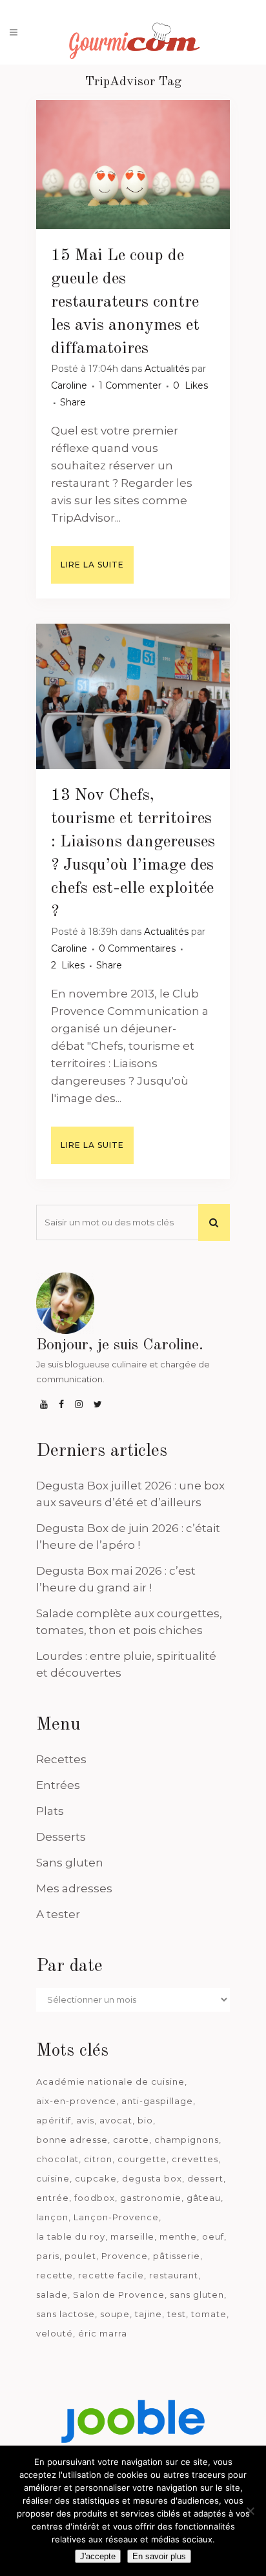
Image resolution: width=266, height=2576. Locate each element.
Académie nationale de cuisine (110, 2081)
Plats (50, 1811)
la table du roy (71, 2236)
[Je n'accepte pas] (250, 2511)
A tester (58, 1914)
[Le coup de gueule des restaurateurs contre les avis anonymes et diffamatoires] (133, 165)
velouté (55, 2333)
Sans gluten (70, 1863)
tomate (209, 2314)
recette (55, 2275)
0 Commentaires (137, 948)
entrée (53, 2198)
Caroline (69, 385)
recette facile (111, 2275)
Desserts (61, 1837)
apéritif (54, 2120)
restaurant (174, 2275)
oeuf (213, 2236)
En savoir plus (159, 2556)
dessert (205, 2178)
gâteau (204, 2198)
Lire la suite (92, 565)
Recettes (61, 1759)
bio (145, 2120)
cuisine (53, 2178)
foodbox (95, 2198)
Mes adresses (74, 1888)
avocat (116, 2120)
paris (48, 2256)
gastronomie (151, 2198)
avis (85, 2120)
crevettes (195, 2159)
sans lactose (66, 2314)
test (177, 2314)
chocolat (57, 2159)
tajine (148, 2314)
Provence (125, 2256)
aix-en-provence (76, 2101)
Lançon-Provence (116, 2217)
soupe (115, 2314)
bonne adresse (72, 2140)
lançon (52, 2217)
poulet (80, 2256)
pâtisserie (177, 2256)
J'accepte (98, 2556)
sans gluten (197, 2295)
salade (52, 2295)
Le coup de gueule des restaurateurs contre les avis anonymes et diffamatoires (125, 302)
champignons (187, 2140)
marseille (132, 2236)
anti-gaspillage (157, 2101)
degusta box (152, 2178)
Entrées (58, 1785)
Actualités (167, 369)
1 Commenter (130, 385)
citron (98, 2159)
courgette (142, 2159)
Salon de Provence (119, 2295)
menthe (178, 2236)
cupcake (96, 2178)
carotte (131, 2140)
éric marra (103, 2333)
